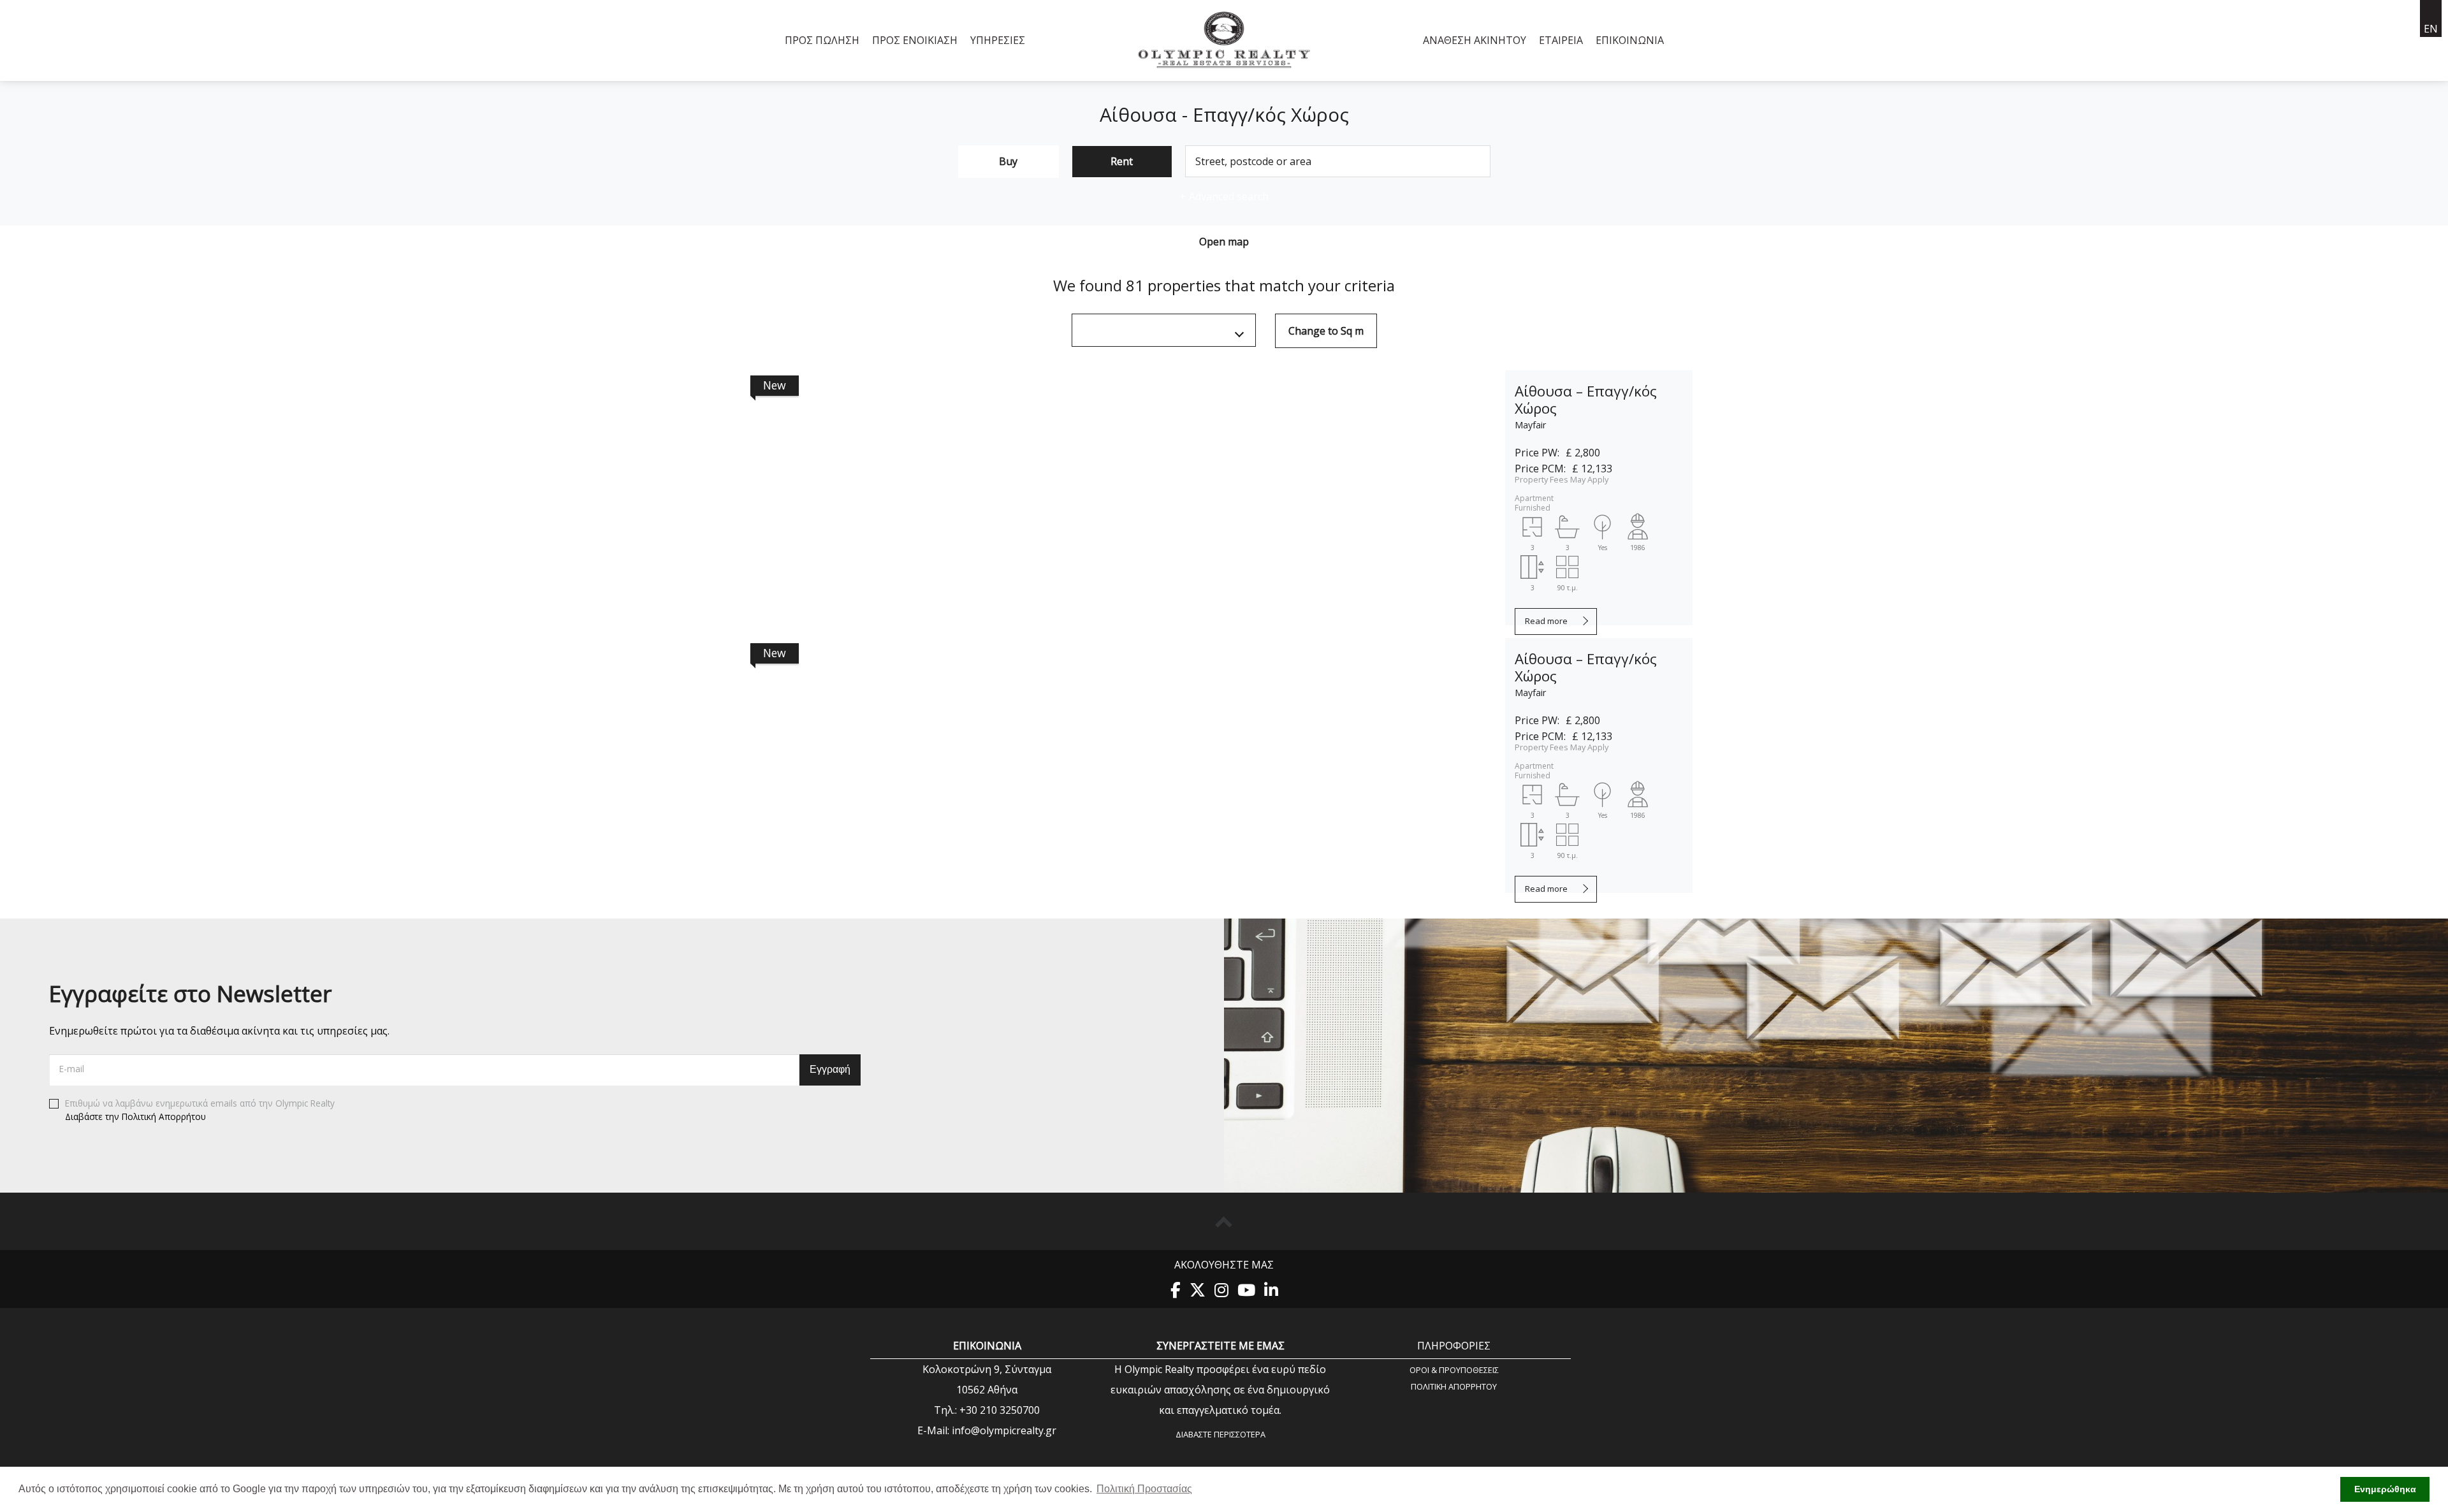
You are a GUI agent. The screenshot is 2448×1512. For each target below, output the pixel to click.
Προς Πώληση (822, 40)
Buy (1008, 161)
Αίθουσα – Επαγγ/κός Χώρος (1586, 400)
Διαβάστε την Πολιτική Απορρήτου (135, 1116)
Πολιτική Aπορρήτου (1454, 1386)
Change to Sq (1326, 331)
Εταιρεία (1561, 40)
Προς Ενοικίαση (915, 40)
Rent (1122, 161)
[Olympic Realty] (1224, 40)
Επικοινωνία (1630, 40)
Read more (1546, 621)
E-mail (72, 1069)
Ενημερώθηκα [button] (2385, 1489)
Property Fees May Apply (1562, 479)
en (2431, 29)
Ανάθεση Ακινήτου (1475, 40)
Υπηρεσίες (998, 40)
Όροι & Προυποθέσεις (1454, 1370)
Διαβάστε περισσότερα (1220, 1434)
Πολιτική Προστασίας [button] (1144, 1489)
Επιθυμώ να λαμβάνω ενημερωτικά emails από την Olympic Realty (200, 1110)
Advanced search (1224, 196)
